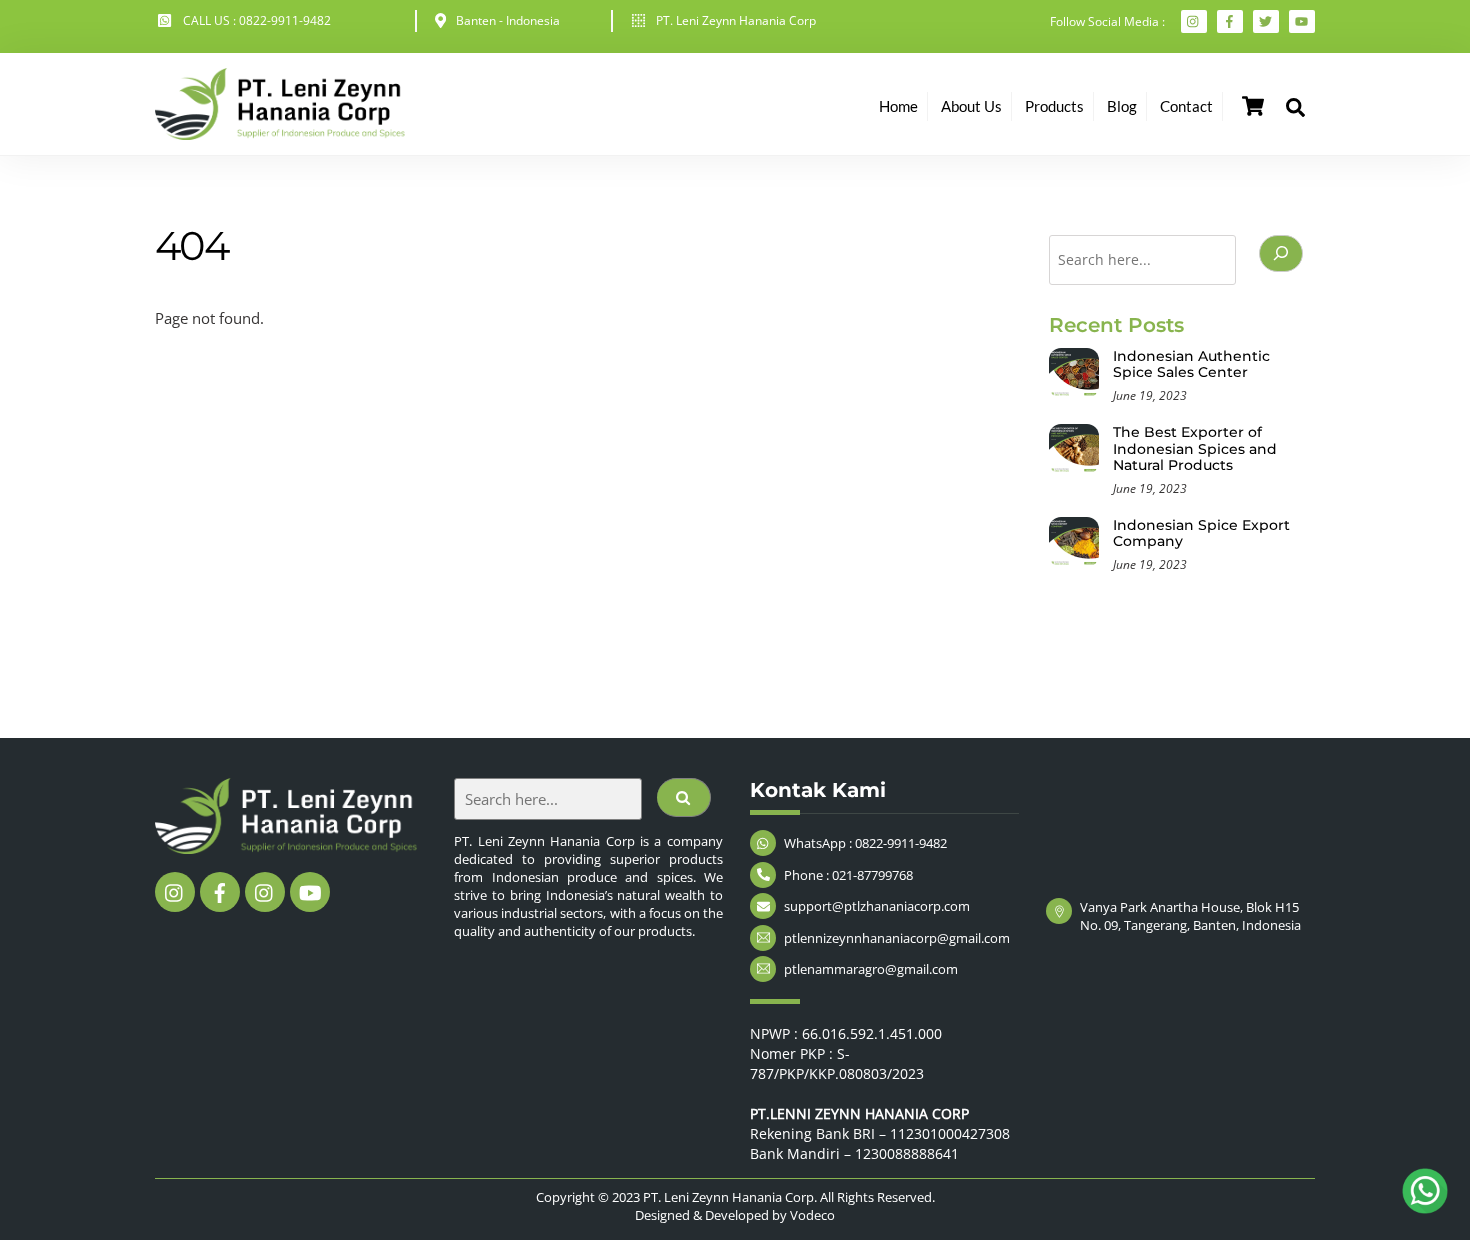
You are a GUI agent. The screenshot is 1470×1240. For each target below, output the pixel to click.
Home (898, 106)
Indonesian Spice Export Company (1201, 533)
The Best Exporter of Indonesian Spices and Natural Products (1195, 448)
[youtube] (310, 891)
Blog (1122, 106)
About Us (971, 106)
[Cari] (1281, 253)
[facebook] (220, 891)
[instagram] (175, 891)
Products (1054, 106)
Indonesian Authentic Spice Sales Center (1191, 364)
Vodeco (812, 1215)
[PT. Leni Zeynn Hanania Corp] (280, 130)
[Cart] (1253, 106)
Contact (1186, 106)
